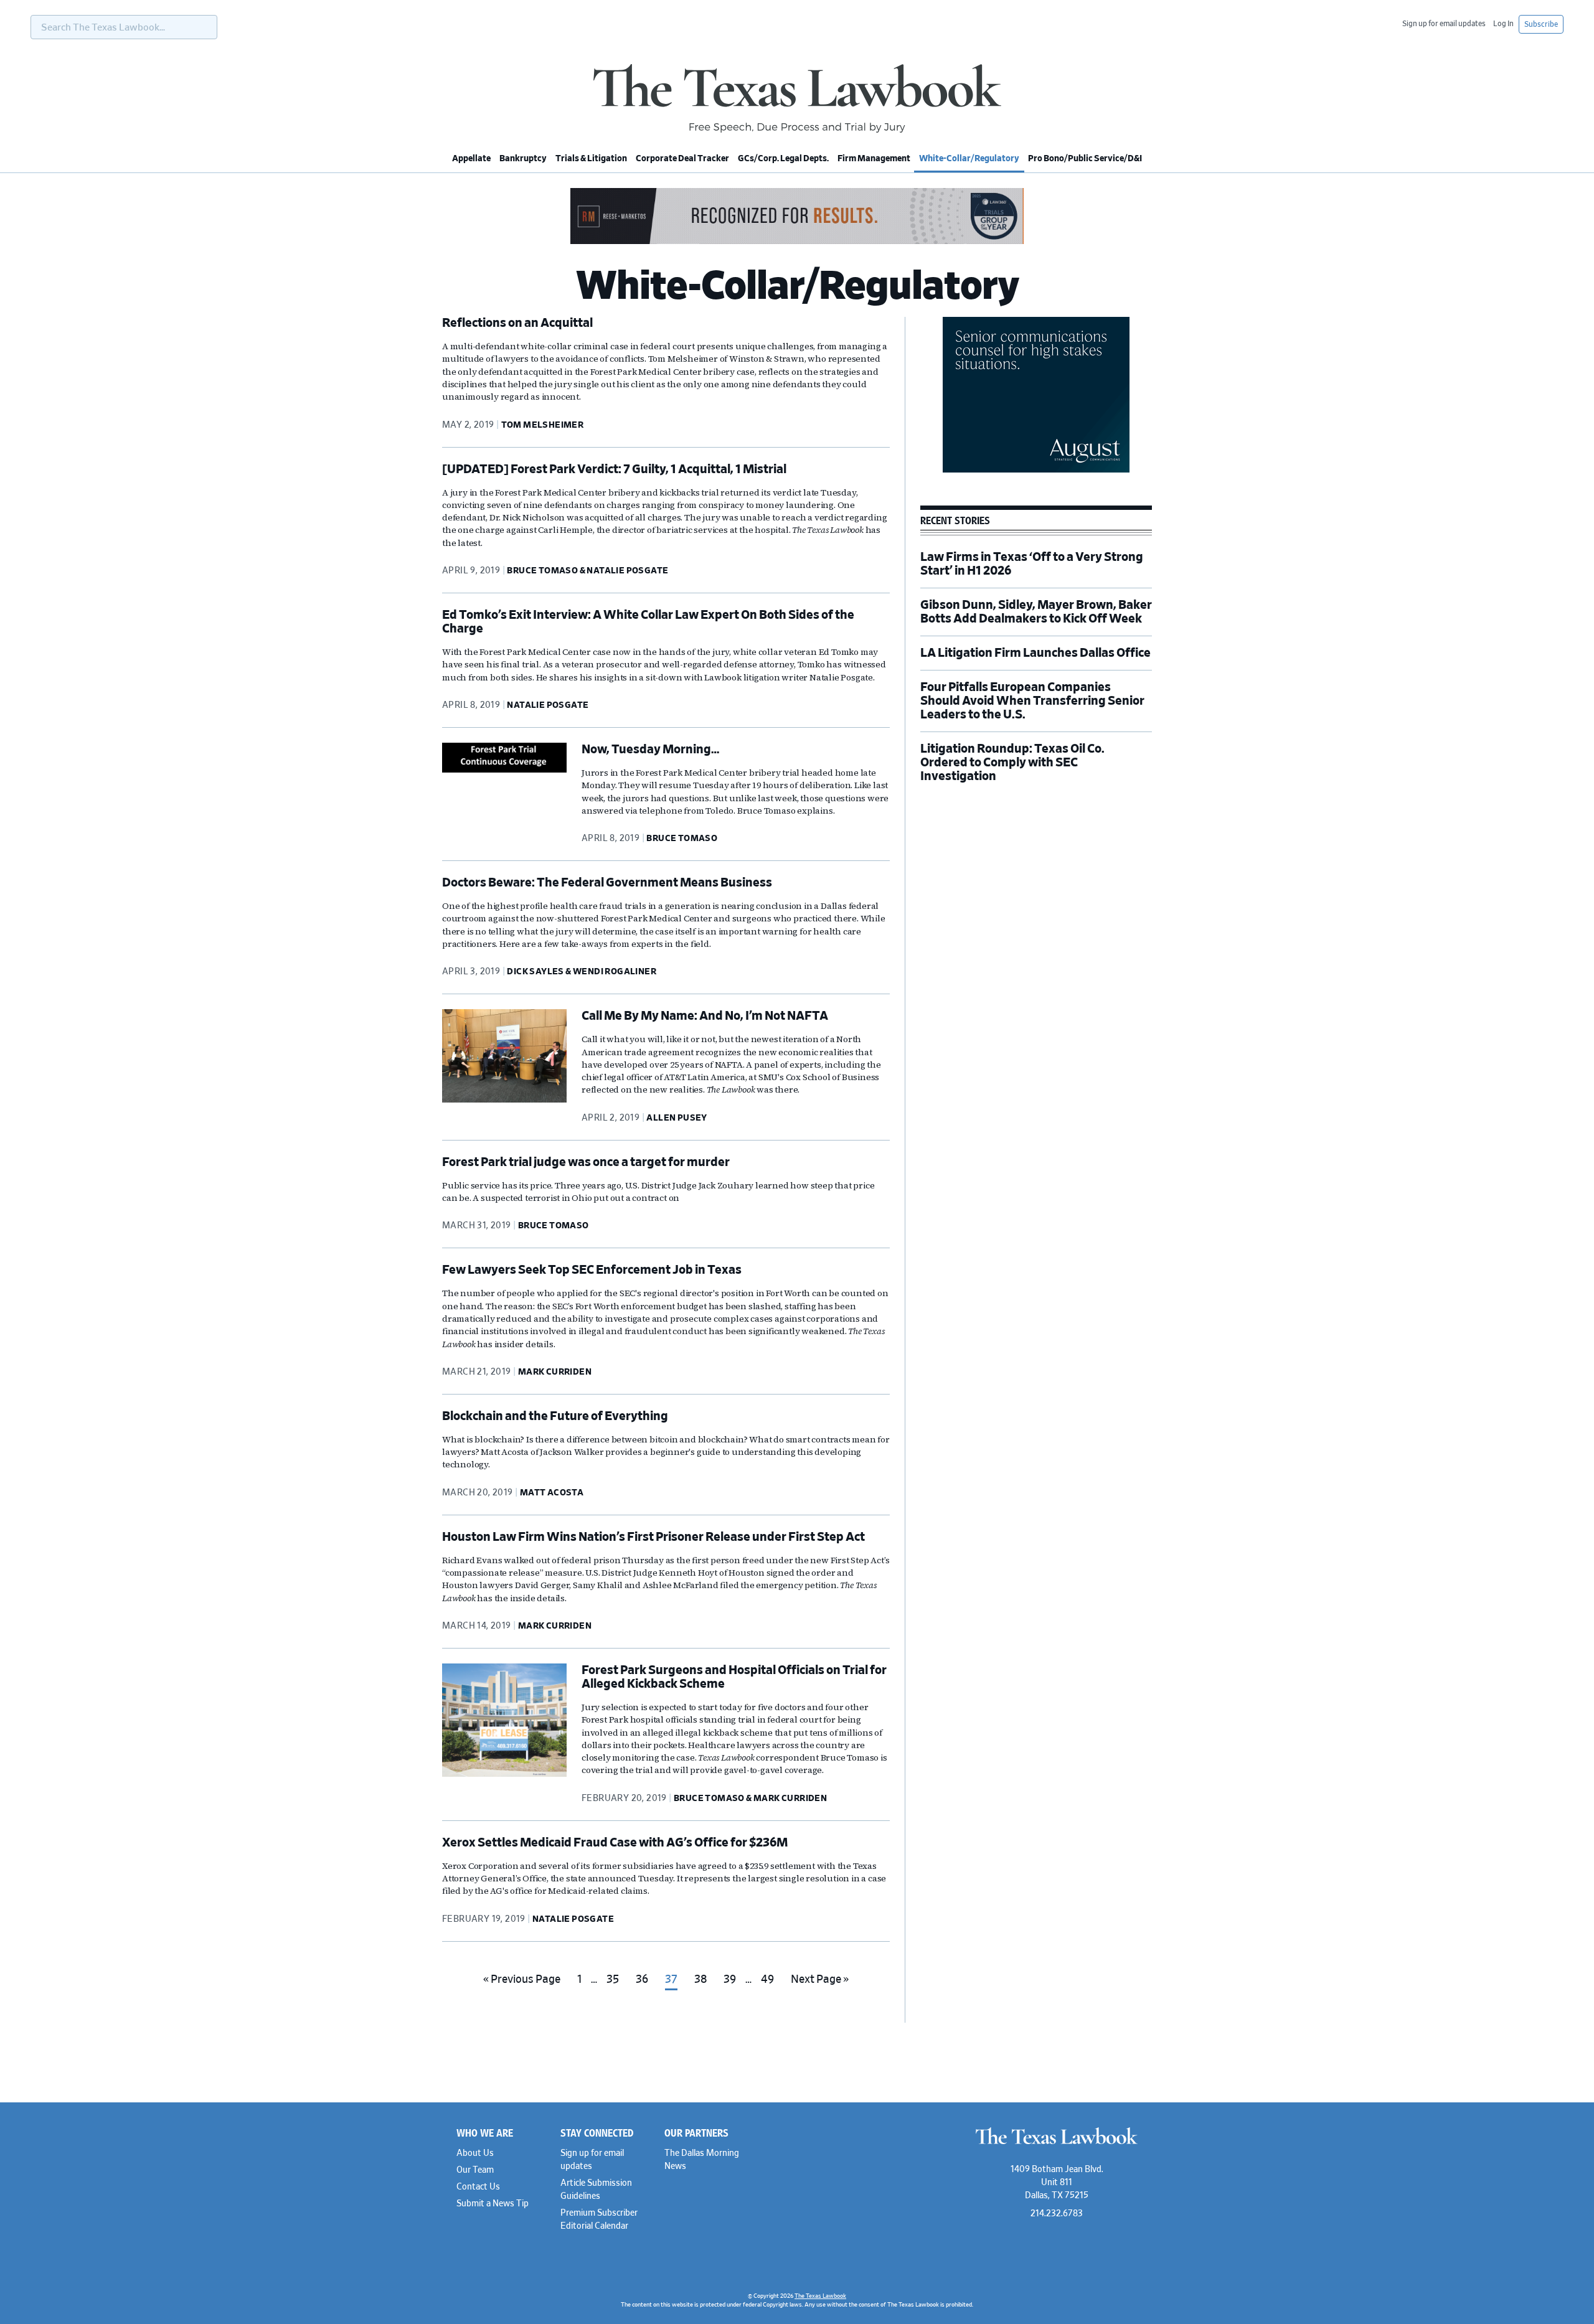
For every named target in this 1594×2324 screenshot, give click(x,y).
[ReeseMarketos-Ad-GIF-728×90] (797, 242)
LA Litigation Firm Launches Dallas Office (1035, 653)
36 (645, 1984)
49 (771, 1984)
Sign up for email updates (1444, 24)
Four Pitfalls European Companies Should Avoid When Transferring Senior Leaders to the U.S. (1032, 701)
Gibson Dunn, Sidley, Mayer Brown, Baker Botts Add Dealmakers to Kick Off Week (1036, 612)
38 (704, 1984)
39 (733, 1984)
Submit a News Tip (493, 2204)
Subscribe (1541, 24)
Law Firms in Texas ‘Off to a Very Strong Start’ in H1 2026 (1032, 564)
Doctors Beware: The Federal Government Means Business (607, 883)
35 (616, 1984)
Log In (1503, 24)
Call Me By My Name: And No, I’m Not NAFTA (705, 1016)
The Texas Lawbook (797, 98)
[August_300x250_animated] (1036, 471)
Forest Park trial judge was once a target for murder (586, 1162)
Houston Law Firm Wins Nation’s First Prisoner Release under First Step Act (653, 1537)
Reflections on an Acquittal (517, 323)
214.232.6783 (1057, 2214)
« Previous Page (522, 1984)
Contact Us (478, 2187)
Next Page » (819, 1984)
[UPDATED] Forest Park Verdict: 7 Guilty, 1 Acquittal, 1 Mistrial (614, 469)
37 (675, 1984)
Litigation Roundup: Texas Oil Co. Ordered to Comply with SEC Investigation (1012, 763)
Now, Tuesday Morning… (650, 750)
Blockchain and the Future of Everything (555, 1416)
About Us (475, 2153)
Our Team (475, 2170)
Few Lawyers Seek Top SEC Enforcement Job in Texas (592, 1270)
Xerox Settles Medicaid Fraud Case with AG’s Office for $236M (615, 1843)
